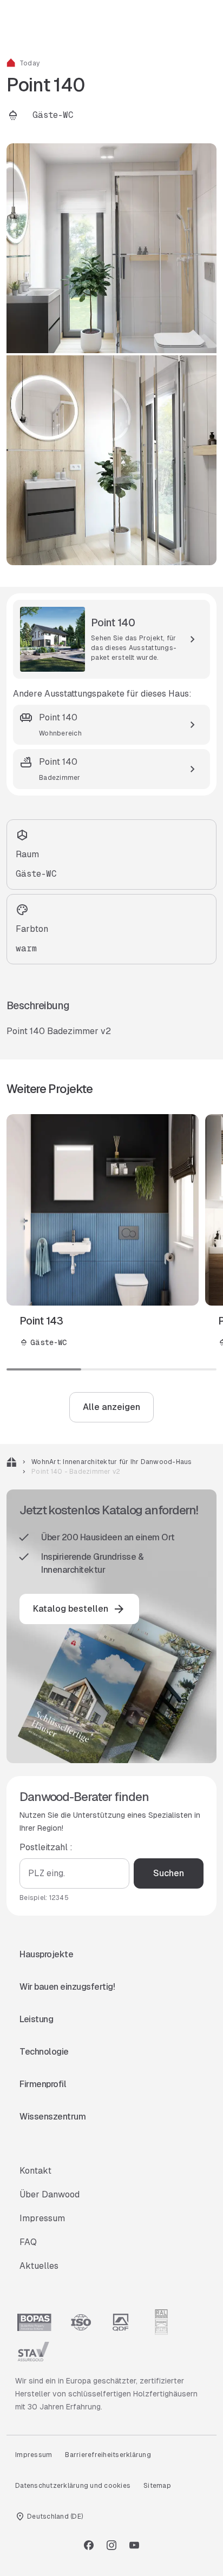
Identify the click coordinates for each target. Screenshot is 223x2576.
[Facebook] (89, 2545)
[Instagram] (111, 2545)
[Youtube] (134, 2545)
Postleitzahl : (46, 1847)
